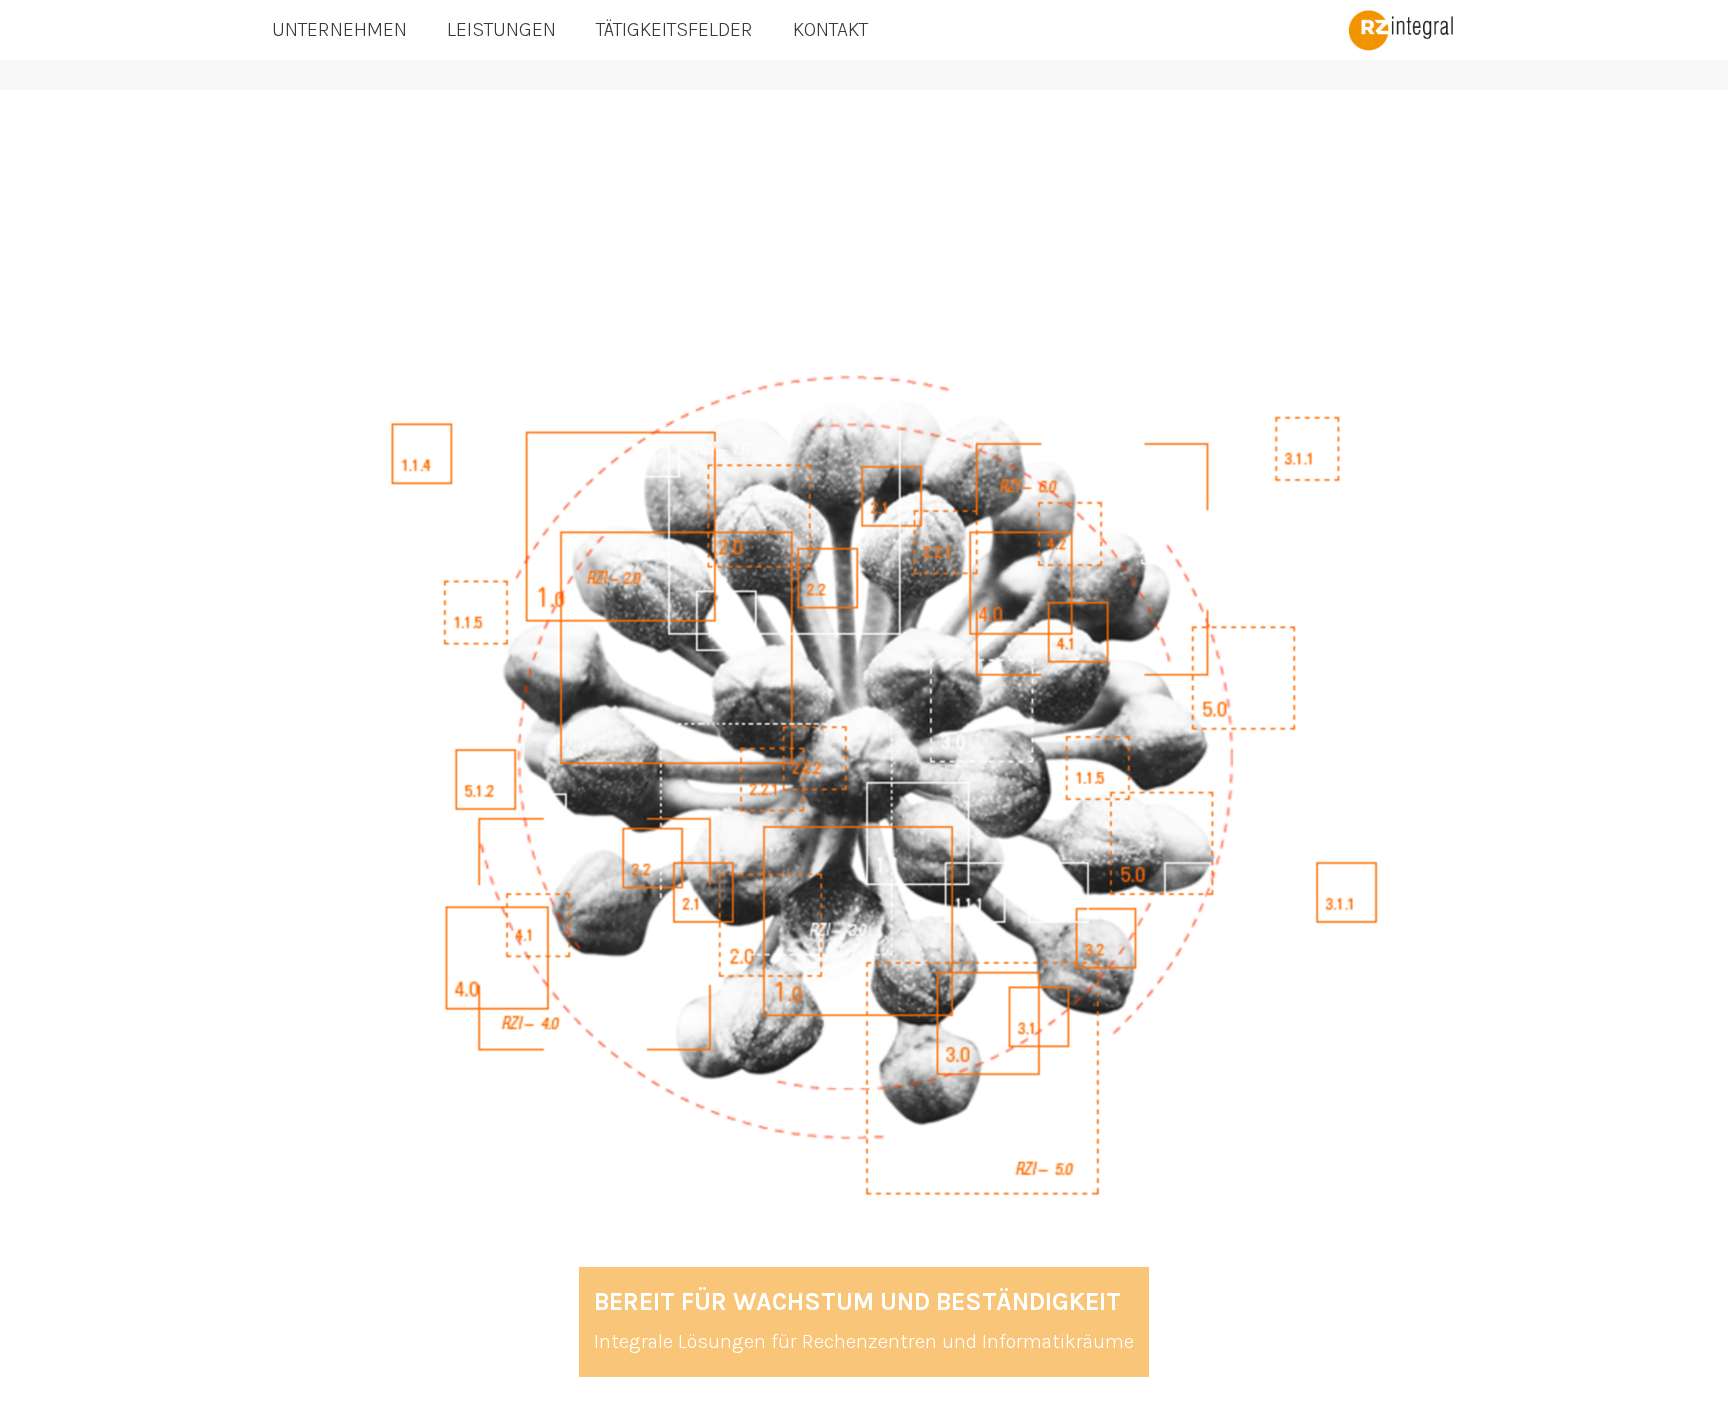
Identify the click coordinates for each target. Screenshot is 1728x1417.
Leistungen (501, 29)
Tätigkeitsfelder (674, 29)
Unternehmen (339, 29)
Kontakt (830, 29)
